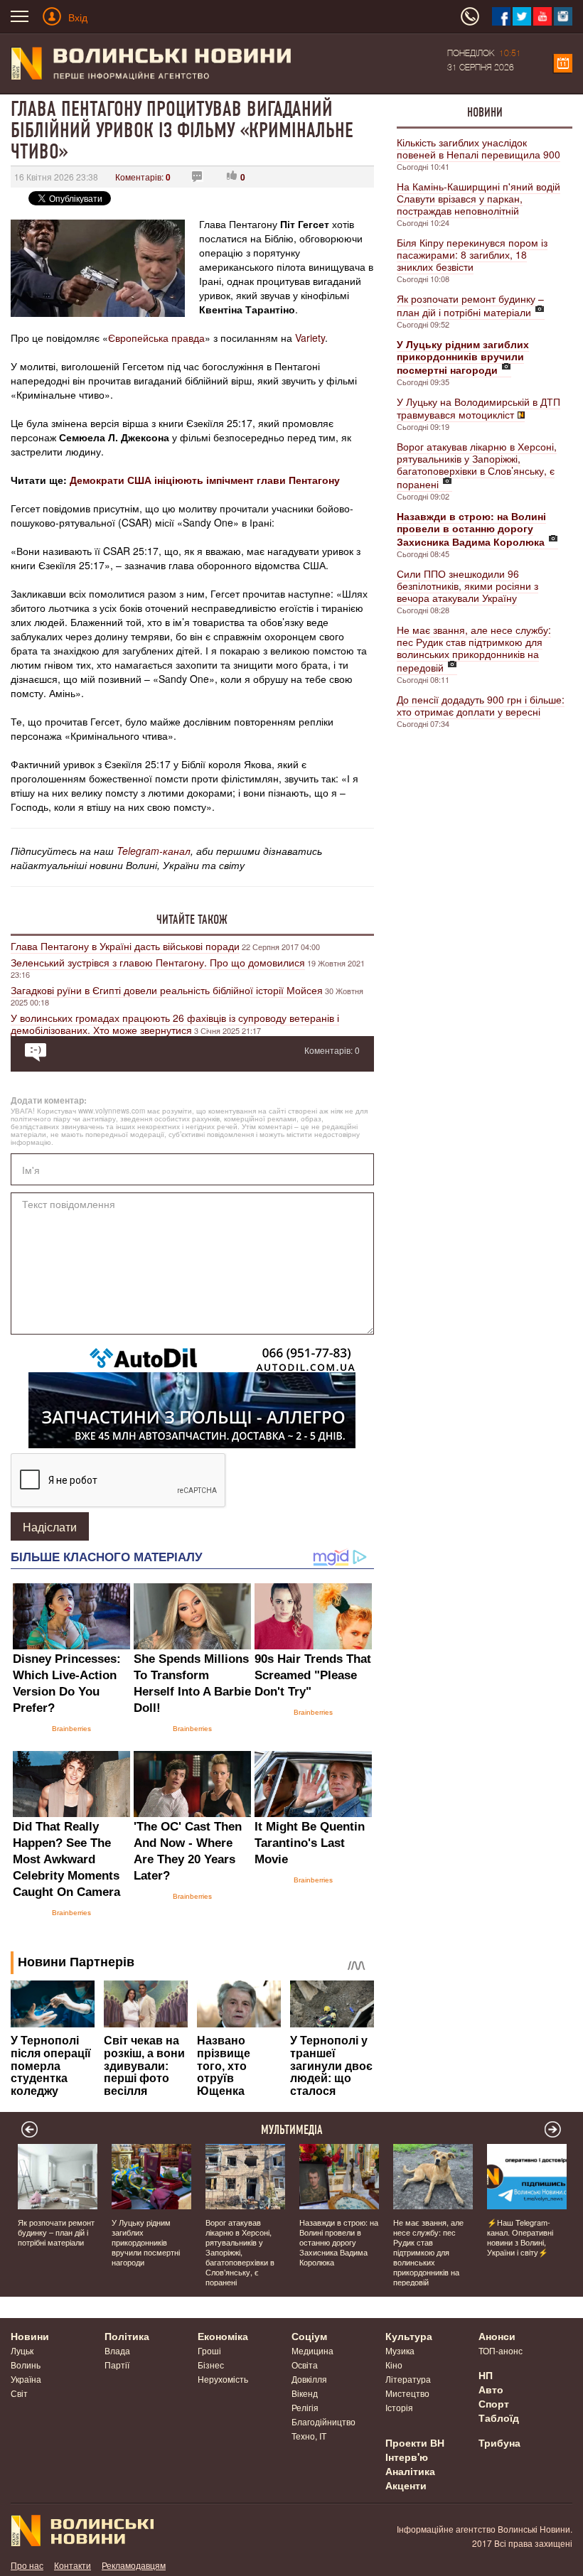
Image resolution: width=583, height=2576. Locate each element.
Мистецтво (407, 2393)
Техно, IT (309, 2436)
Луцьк (22, 2350)
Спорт (494, 2403)
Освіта (305, 2365)
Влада (117, 2350)
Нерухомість (223, 2379)
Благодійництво (323, 2421)
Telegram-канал (154, 851)
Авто (491, 2389)
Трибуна (499, 2442)
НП (486, 2375)
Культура (409, 2336)
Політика (127, 2336)
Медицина (312, 2350)
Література (408, 2379)
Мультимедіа (292, 2130)
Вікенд (305, 2393)
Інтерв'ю (407, 2457)
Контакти (73, 2565)
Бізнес (211, 2365)
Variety (310, 338)
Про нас (27, 2565)
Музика (400, 2350)
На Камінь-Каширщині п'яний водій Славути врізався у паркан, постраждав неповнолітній (478, 198)
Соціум (309, 2336)
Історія (399, 2407)
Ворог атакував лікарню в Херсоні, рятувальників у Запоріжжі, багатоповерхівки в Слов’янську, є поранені (477, 465)
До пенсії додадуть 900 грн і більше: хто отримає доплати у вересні (481, 705)
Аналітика (410, 2471)
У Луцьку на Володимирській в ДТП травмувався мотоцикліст (478, 408)
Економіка (223, 2336)
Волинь (26, 2365)
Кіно (394, 2365)
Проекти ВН (415, 2442)
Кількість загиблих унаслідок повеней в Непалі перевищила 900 (478, 148)
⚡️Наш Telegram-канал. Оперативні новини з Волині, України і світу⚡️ (520, 2237)
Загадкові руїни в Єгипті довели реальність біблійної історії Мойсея (167, 990)
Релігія (305, 2407)
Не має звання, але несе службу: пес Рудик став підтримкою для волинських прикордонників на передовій (474, 648)
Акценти (406, 2485)
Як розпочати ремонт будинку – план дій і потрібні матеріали (470, 305)
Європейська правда (156, 338)
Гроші (209, 2350)
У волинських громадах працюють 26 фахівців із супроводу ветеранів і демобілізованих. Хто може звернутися (175, 1024)
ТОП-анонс (501, 2350)
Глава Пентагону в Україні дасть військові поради (125, 946)
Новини (485, 112)
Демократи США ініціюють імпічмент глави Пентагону (205, 480)
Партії (117, 2365)
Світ (19, 2393)
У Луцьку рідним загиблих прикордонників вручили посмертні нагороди (146, 2242)
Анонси (497, 2336)
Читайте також (192, 920)
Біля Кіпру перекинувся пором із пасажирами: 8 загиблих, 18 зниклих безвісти (472, 254)
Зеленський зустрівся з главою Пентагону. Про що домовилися (158, 962)
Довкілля (309, 2379)
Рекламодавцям (134, 2565)
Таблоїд (499, 2418)
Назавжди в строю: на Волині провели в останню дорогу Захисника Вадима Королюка (339, 2242)
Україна (26, 2379)
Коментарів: (143, 177)
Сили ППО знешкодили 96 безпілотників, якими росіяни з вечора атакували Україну (467, 586)
